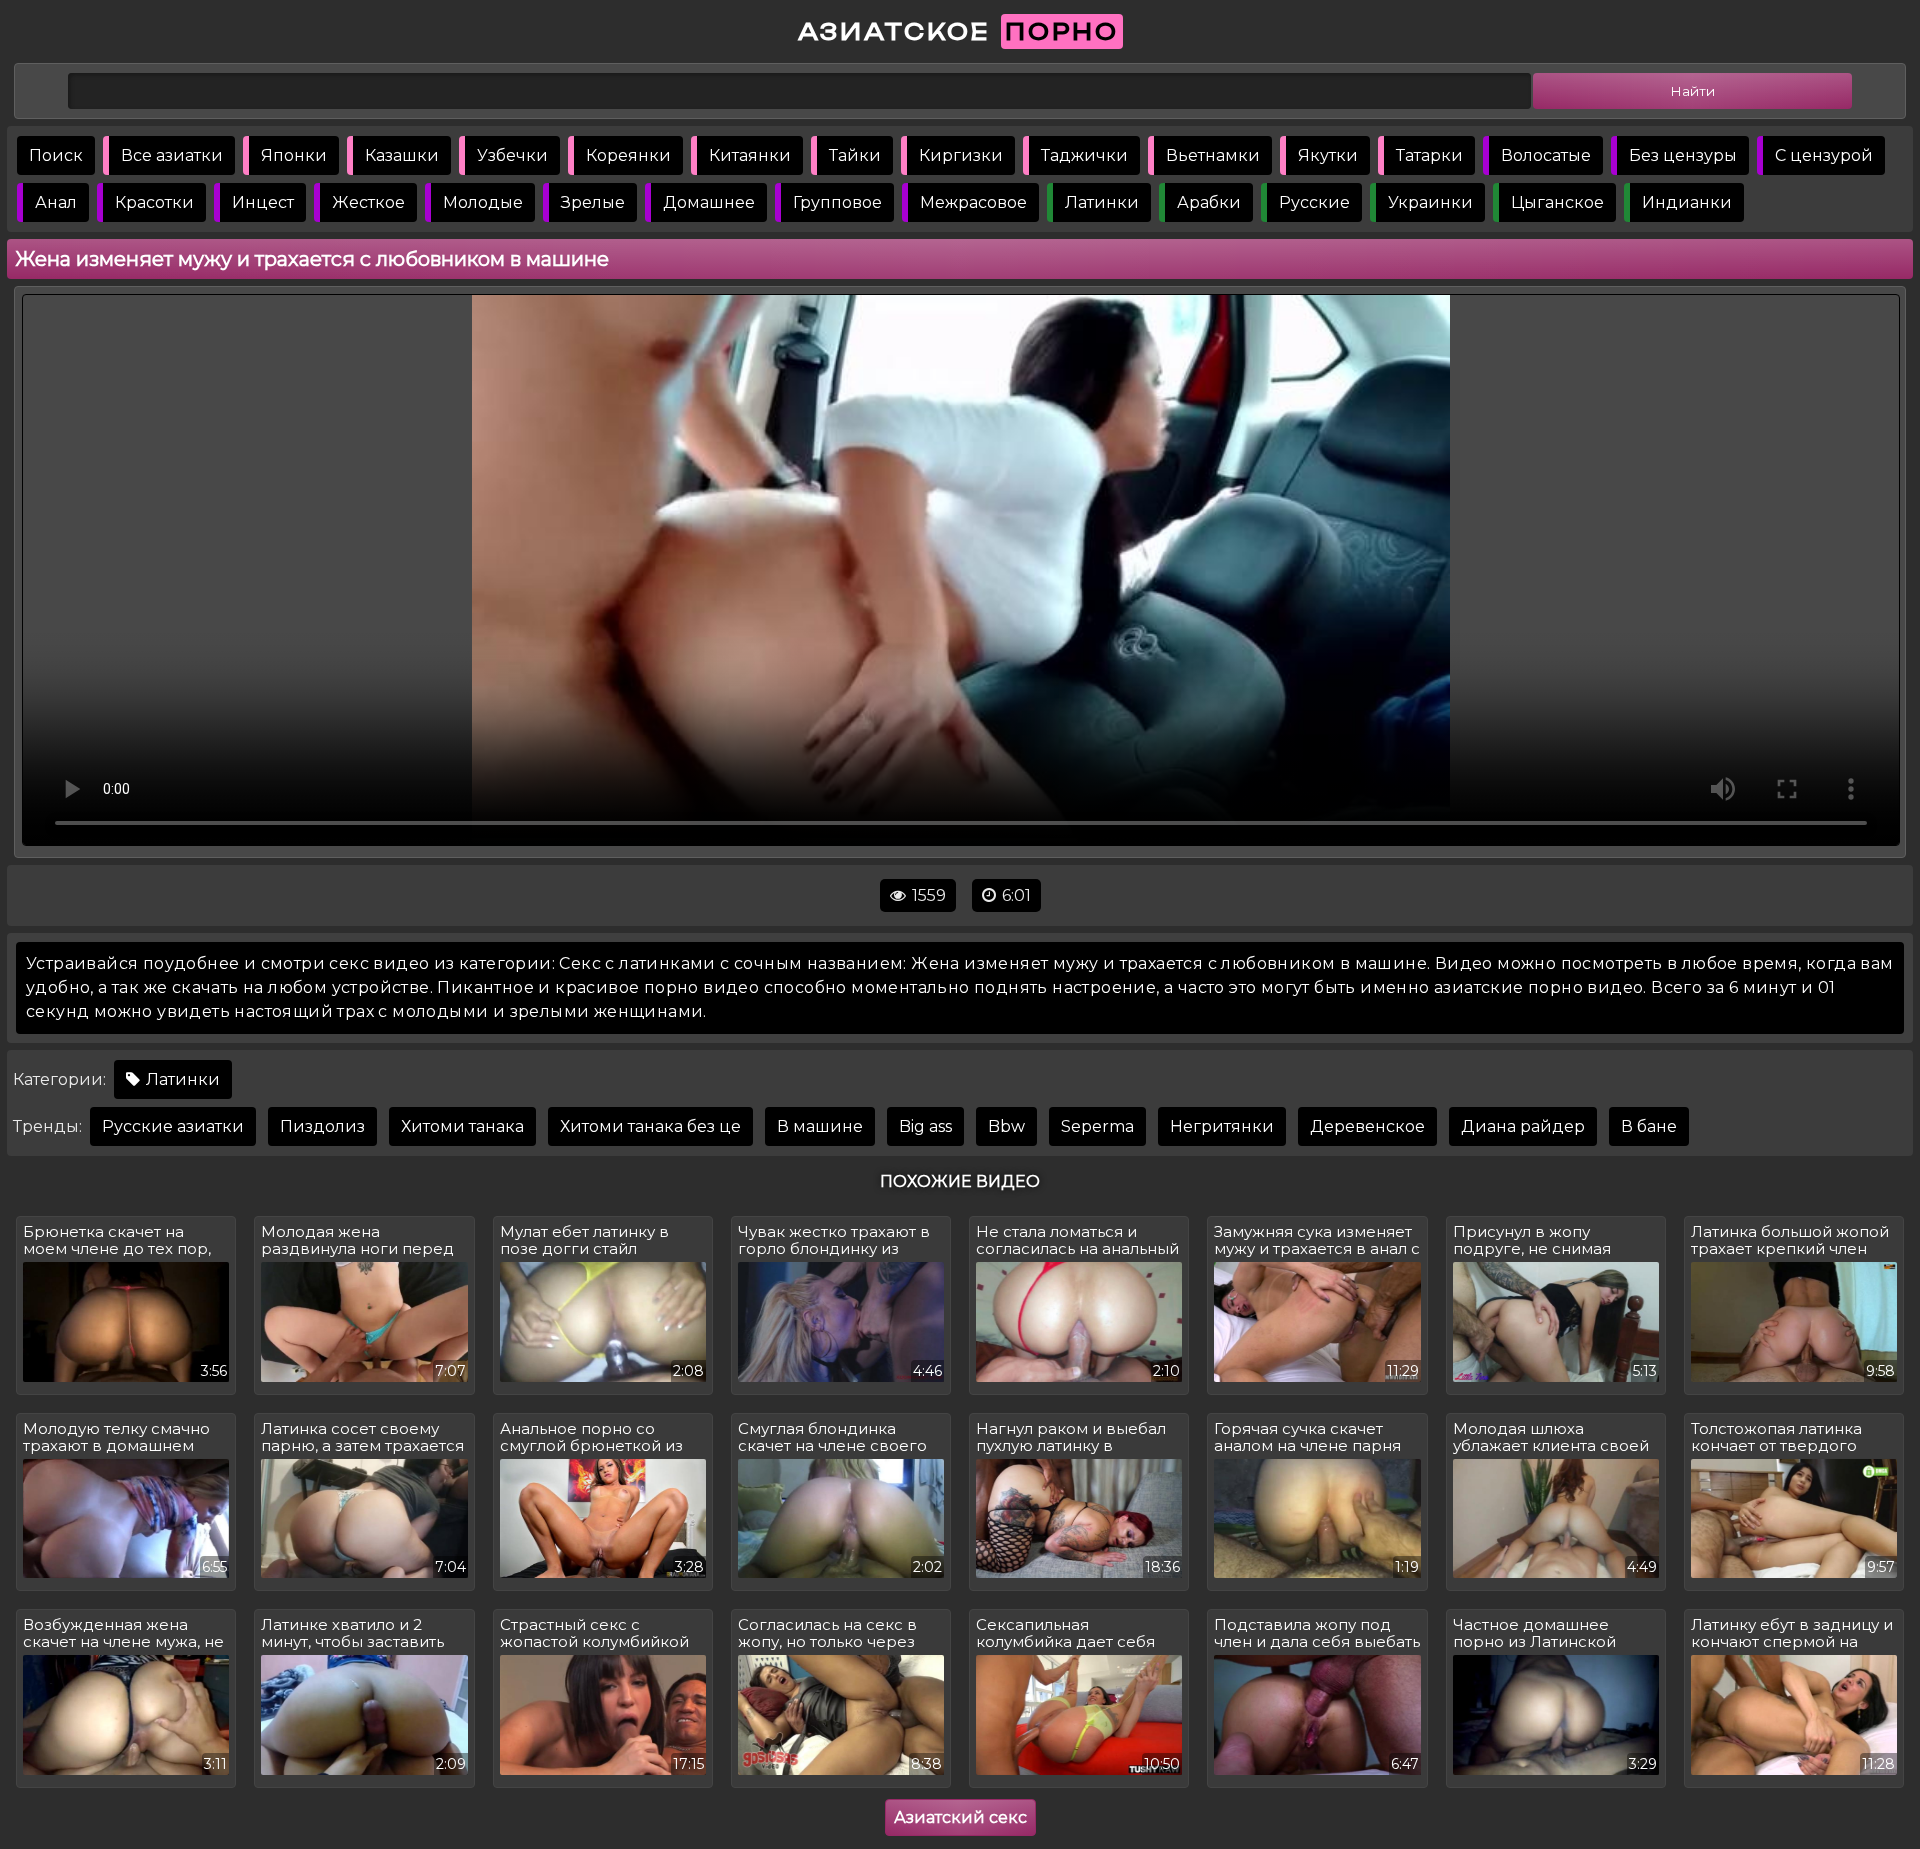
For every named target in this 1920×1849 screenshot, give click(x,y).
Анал (56, 202)
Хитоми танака (462, 1126)
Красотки (154, 202)
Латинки (1102, 202)
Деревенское (1367, 1126)
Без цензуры (1683, 155)
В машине (820, 1126)
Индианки (1687, 202)
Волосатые (1546, 155)
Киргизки (961, 155)
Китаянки (750, 155)
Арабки (1209, 202)
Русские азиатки (173, 1126)
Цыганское (1557, 202)
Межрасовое (973, 202)
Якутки (1328, 155)
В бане (1649, 1126)
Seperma (1097, 1126)
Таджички (1084, 155)
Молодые (483, 202)
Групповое (837, 202)
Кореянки (628, 155)
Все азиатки (172, 155)
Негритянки (1222, 1126)
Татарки (1429, 155)
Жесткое (368, 202)
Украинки (1430, 202)
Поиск (56, 155)
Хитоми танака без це (650, 1126)
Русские (1314, 202)
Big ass (925, 1126)
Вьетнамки (1213, 155)
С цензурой (1824, 155)
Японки (294, 155)
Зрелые (593, 202)
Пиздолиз (322, 1126)
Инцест (263, 202)
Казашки (402, 155)
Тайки (855, 155)
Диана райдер (1523, 1126)
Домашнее (709, 202)
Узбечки (512, 155)
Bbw (1006, 1126)
